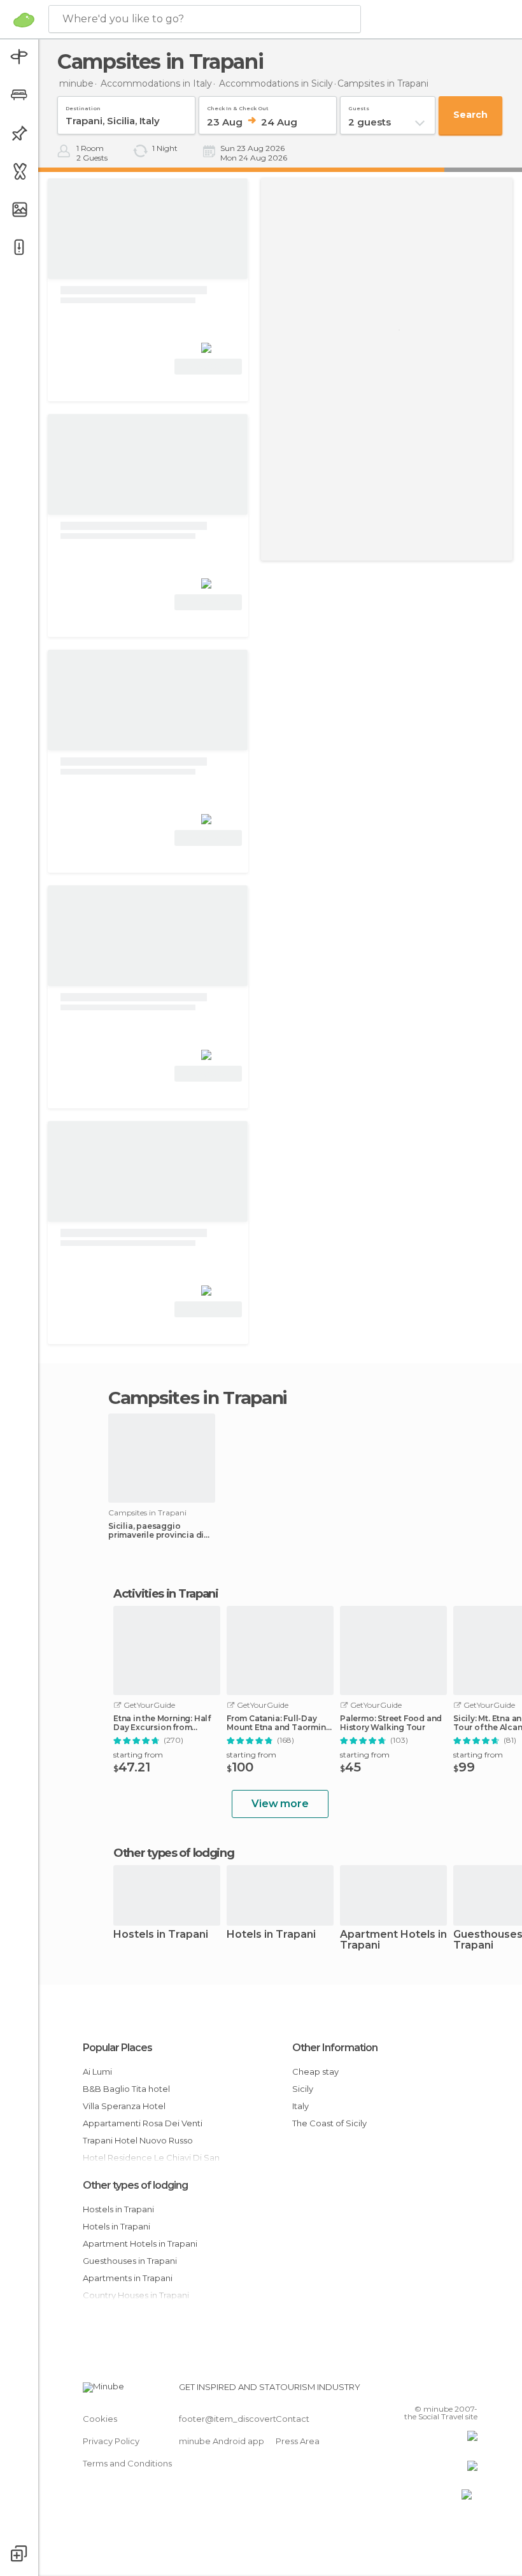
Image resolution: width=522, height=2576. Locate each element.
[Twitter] (436, 2391)
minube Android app (222, 2441)
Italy (300, 2106)
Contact (293, 2419)
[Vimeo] (453, 2391)
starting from (138, 1755)
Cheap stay (315, 2072)
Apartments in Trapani (128, 2278)
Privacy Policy (111, 2441)
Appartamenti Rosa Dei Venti (143, 2123)
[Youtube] (469, 2391)
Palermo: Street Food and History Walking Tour (391, 1723)
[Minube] (24, 20)
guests (359, 106)
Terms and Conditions (127, 2463)
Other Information (335, 2048)
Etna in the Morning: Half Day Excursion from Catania (162, 1723)
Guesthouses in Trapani (130, 2261)
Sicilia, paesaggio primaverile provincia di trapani (156, 1531)
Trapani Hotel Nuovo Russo (138, 2140)
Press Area (298, 2441)
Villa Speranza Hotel (124, 2106)
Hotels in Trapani (271, 1935)
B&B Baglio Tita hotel (126, 2089)
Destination (83, 106)
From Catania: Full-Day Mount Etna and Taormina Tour (279, 1723)
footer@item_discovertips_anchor (250, 2419)
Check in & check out (238, 106)
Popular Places (117, 2048)
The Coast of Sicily (329, 2123)
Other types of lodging (135, 2185)
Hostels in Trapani (161, 1935)
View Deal (208, 367)
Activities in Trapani (166, 1594)
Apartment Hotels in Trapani (393, 1940)
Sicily (303, 2089)
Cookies (100, 2419)
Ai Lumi (97, 2072)
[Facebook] (420, 2391)
